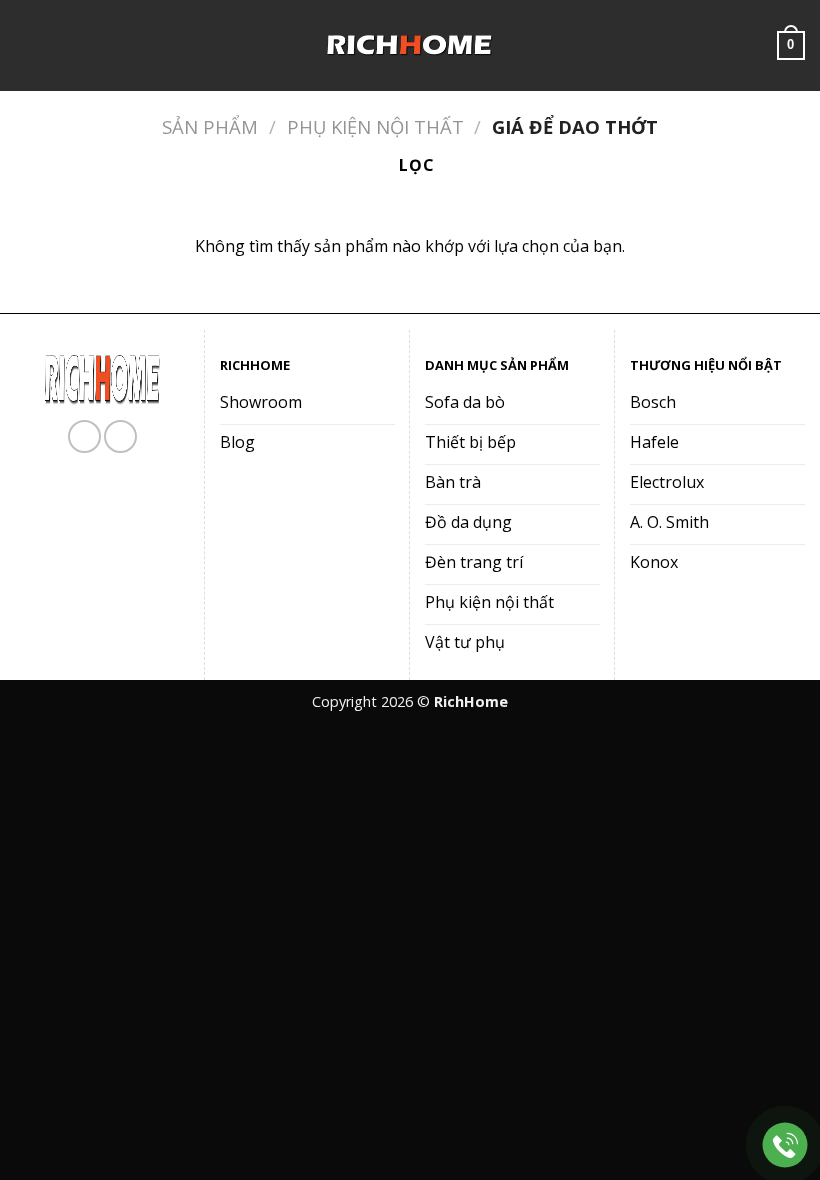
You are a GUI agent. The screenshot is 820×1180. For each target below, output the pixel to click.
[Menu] (27, 45)
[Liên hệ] (785, 1145)
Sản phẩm (210, 126)
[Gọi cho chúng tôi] (120, 436)
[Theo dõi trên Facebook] (84, 436)
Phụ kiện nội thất (375, 126)
